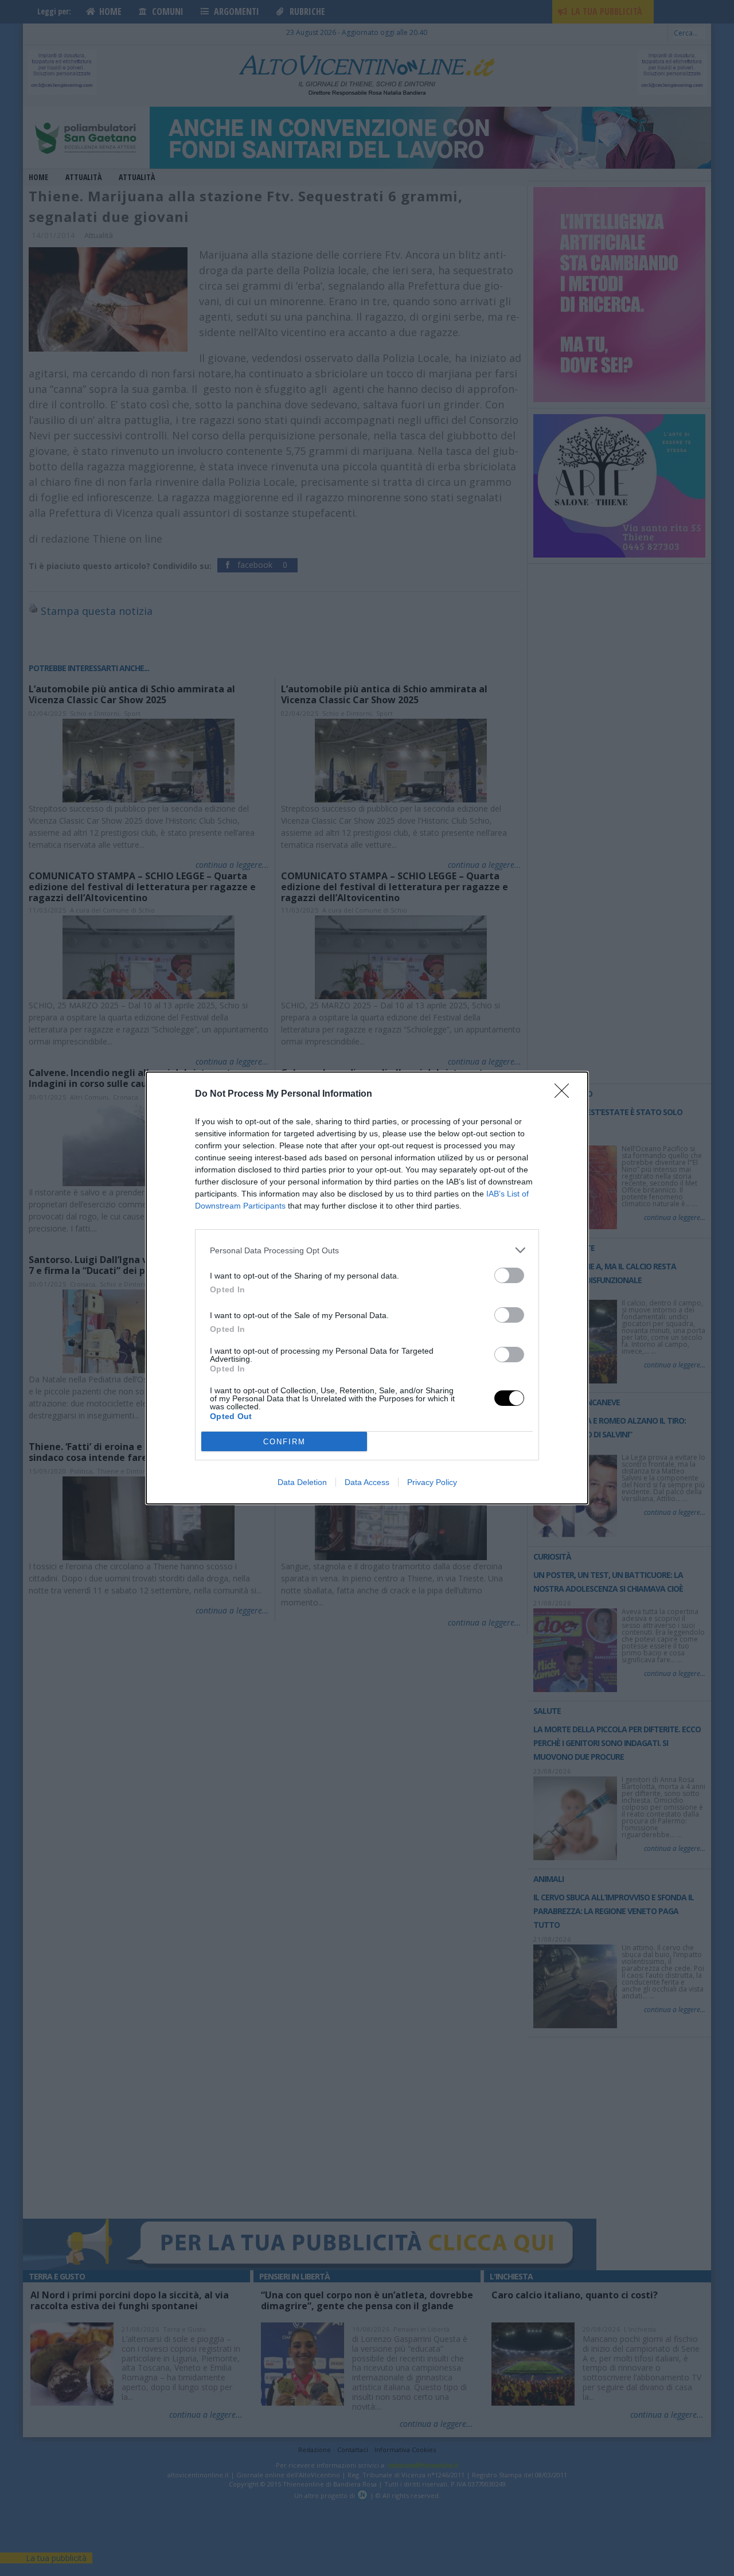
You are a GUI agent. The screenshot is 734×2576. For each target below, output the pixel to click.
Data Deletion (302, 1482)
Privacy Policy (432, 1482)
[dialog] (367, 1288)
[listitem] (367, 1250)
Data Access (367, 1482)
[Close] (565, 1094)
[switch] (509, 1275)
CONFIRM (284, 1442)
